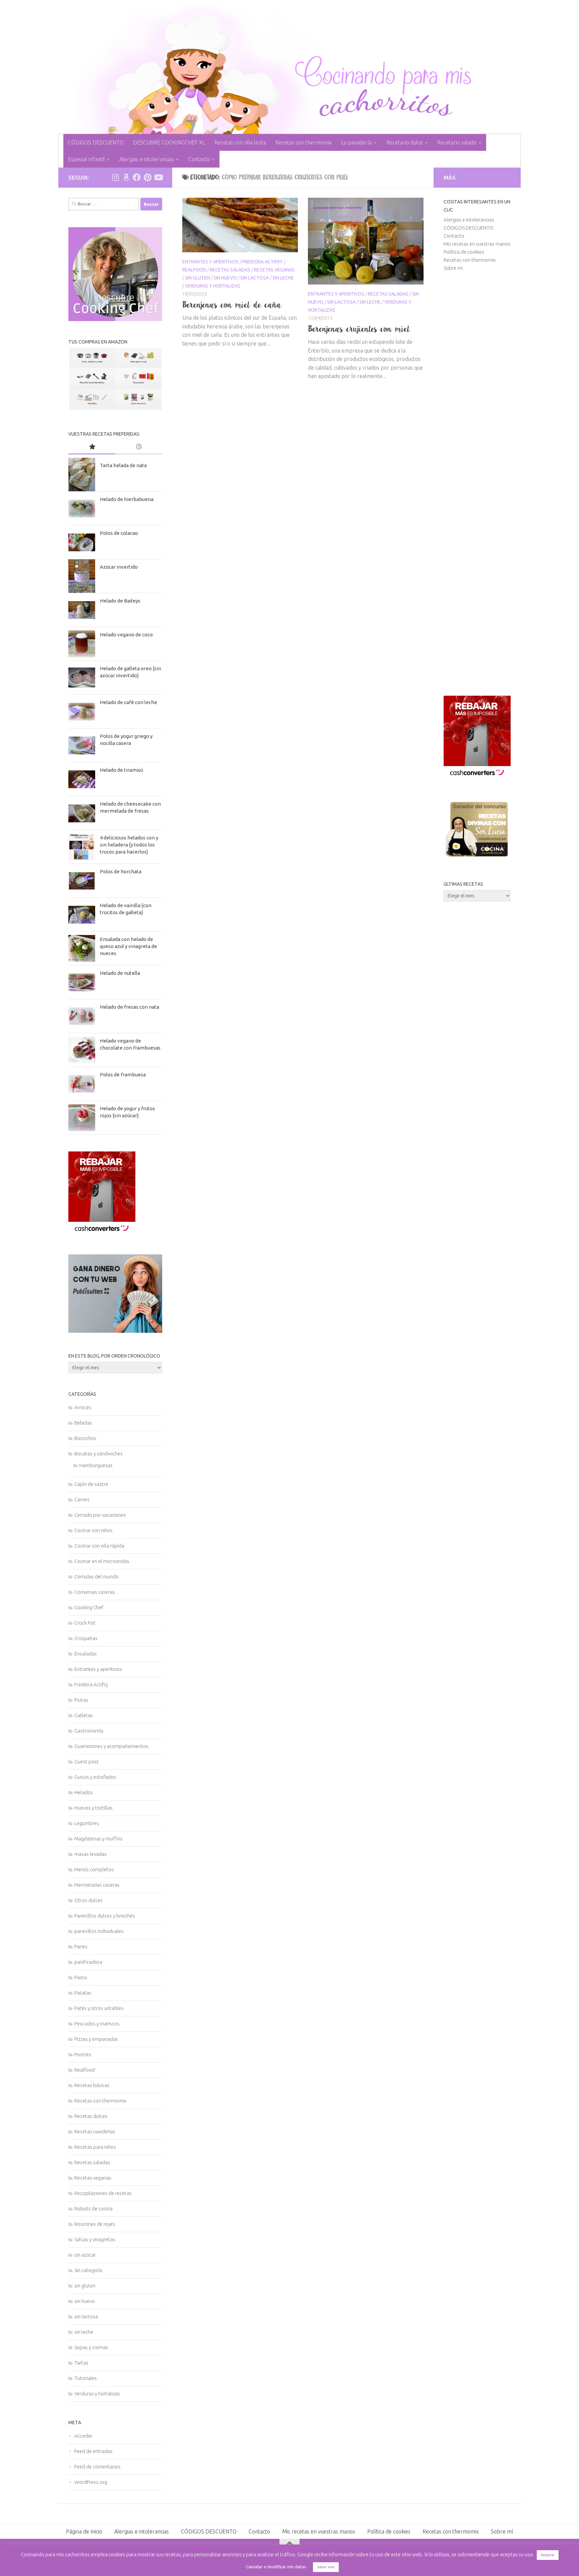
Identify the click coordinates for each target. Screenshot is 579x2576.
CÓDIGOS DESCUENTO (96, 142)
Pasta (81, 1977)
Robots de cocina (93, 2209)
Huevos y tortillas (93, 1808)
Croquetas (86, 1638)
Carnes (82, 1499)
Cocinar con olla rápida (99, 1546)
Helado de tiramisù (121, 770)
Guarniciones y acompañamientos (111, 1746)
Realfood (194, 270)
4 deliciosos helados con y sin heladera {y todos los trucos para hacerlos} (129, 845)
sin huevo (225, 278)
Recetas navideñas (95, 2131)
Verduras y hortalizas (213, 286)
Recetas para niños (95, 2147)
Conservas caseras (95, 1592)
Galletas (84, 1715)
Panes (81, 1946)
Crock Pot (85, 1623)
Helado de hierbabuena (127, 499)
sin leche (283, 278)
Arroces (83, 1407)
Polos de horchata (121, 871)
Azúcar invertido (119, 567)
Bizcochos (85, 1438)
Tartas (81, 2363)
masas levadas (91, 1854)
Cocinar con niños (93, 1530)
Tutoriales (86, 2378)
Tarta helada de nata (123, 465)
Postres (83, 2054)
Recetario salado (457, 142)
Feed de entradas (93, 2451)
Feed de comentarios (98, 2467)
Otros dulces (89, 1900)
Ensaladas (86, 1654)
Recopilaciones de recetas (103, 2193)
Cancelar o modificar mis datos (276, 2567)
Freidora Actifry (263, 262)
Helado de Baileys (120, 601)
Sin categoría (88, 2270)
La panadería (357, 142)
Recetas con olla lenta (240, 142)
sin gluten (197, 278)
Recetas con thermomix (304, 142)
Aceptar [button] (548, 2555)
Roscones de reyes (95, 2224)
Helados (84, 1792)
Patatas (83, 1993)
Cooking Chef (89, 1607)
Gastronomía (89, 1731)
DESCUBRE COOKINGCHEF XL (169, 142)
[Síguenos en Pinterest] (147, 177)
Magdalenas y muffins (99, 1839)
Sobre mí (453, 268)
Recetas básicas (92, 2085)
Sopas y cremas (91, 2347)
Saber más (326, 2567)
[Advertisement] (477, 484)
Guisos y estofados (95, 1777)
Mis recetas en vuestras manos (477, 244)
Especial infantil (86, 159)
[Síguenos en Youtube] (158, 177)
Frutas (81, 1700)
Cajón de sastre (91, 1484)
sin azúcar (85, 2255)
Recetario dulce (405, 142)
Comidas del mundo (96, 1577)
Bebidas (83, 1423)
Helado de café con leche (128, 702)
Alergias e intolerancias (147, 159)
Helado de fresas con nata (130, 1007)
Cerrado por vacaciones (100, 1515)
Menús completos (94, 1869)
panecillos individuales (99, 1931)
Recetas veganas (274, 270)
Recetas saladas (230, 270)
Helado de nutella (120, 973)
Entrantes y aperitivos (210, 262)
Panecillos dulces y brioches (105, 1916)
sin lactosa (254, 278)
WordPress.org (91, 2482)
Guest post (87, 1762)
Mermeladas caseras (97, 1885)
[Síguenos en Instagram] (115, 177)
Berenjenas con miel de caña (232, 305)
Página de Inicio (84, 2531)
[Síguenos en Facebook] (137, 177)
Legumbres (87, 1823)
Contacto (199, 159)
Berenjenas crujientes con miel (359, 329)
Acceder (83, 2436)
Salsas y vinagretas (95, 2239)
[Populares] (92, 447)
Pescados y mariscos (97, 2024)
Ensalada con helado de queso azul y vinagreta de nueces (128, 946)
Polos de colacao (119, 533)
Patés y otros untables (99, 2008)
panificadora (88, 1962)
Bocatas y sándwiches (99, 1454)
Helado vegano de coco (126, 635)
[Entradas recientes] (139, 447)
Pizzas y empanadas (96, 2039)
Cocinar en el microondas (102, 1561)
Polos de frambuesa (123, 1075)
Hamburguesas (96, 1465)
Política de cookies (464, 252)
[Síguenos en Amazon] (126, 177)
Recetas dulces (91, 2116)
